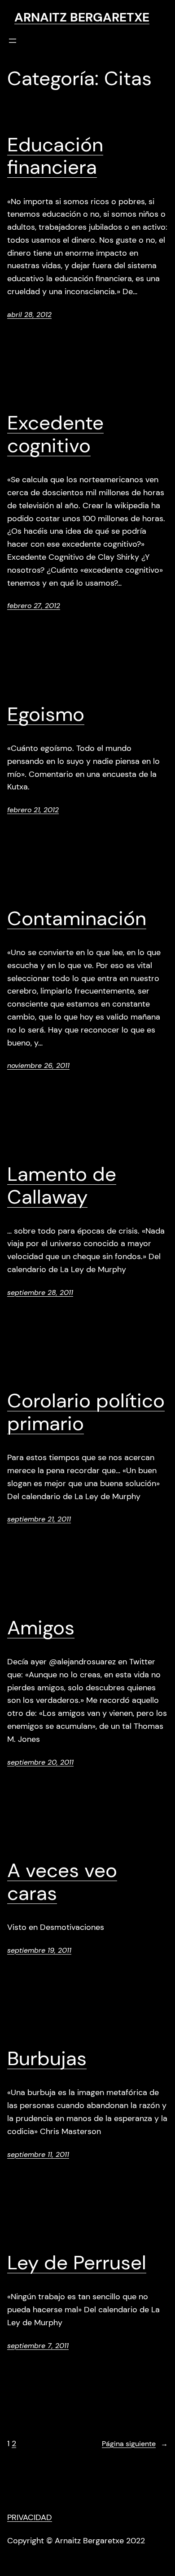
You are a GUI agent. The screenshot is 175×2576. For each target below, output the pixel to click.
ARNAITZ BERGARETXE (82, 17)
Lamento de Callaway (62, 1185)
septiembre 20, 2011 (40, 1762)
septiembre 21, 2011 (39, 1519)
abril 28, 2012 (29, 315)
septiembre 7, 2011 (38, 2346)
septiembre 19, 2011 (39, 1950)
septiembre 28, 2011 (40, 1292)
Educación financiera (55, 156)
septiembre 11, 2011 (38, 2154)
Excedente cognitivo (55, 434)
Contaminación (77, 919)
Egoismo (46, 714)
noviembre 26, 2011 (38, 1065)
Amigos (41, 1628)
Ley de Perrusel (77, 2263)
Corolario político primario (86, 1412)
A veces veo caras (62, 1882)
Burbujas (47, 2059)
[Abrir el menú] (13, 41)
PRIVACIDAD (30, 2517)
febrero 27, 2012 (34, 606)
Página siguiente (135, 2444)
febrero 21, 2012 (33, 810)
